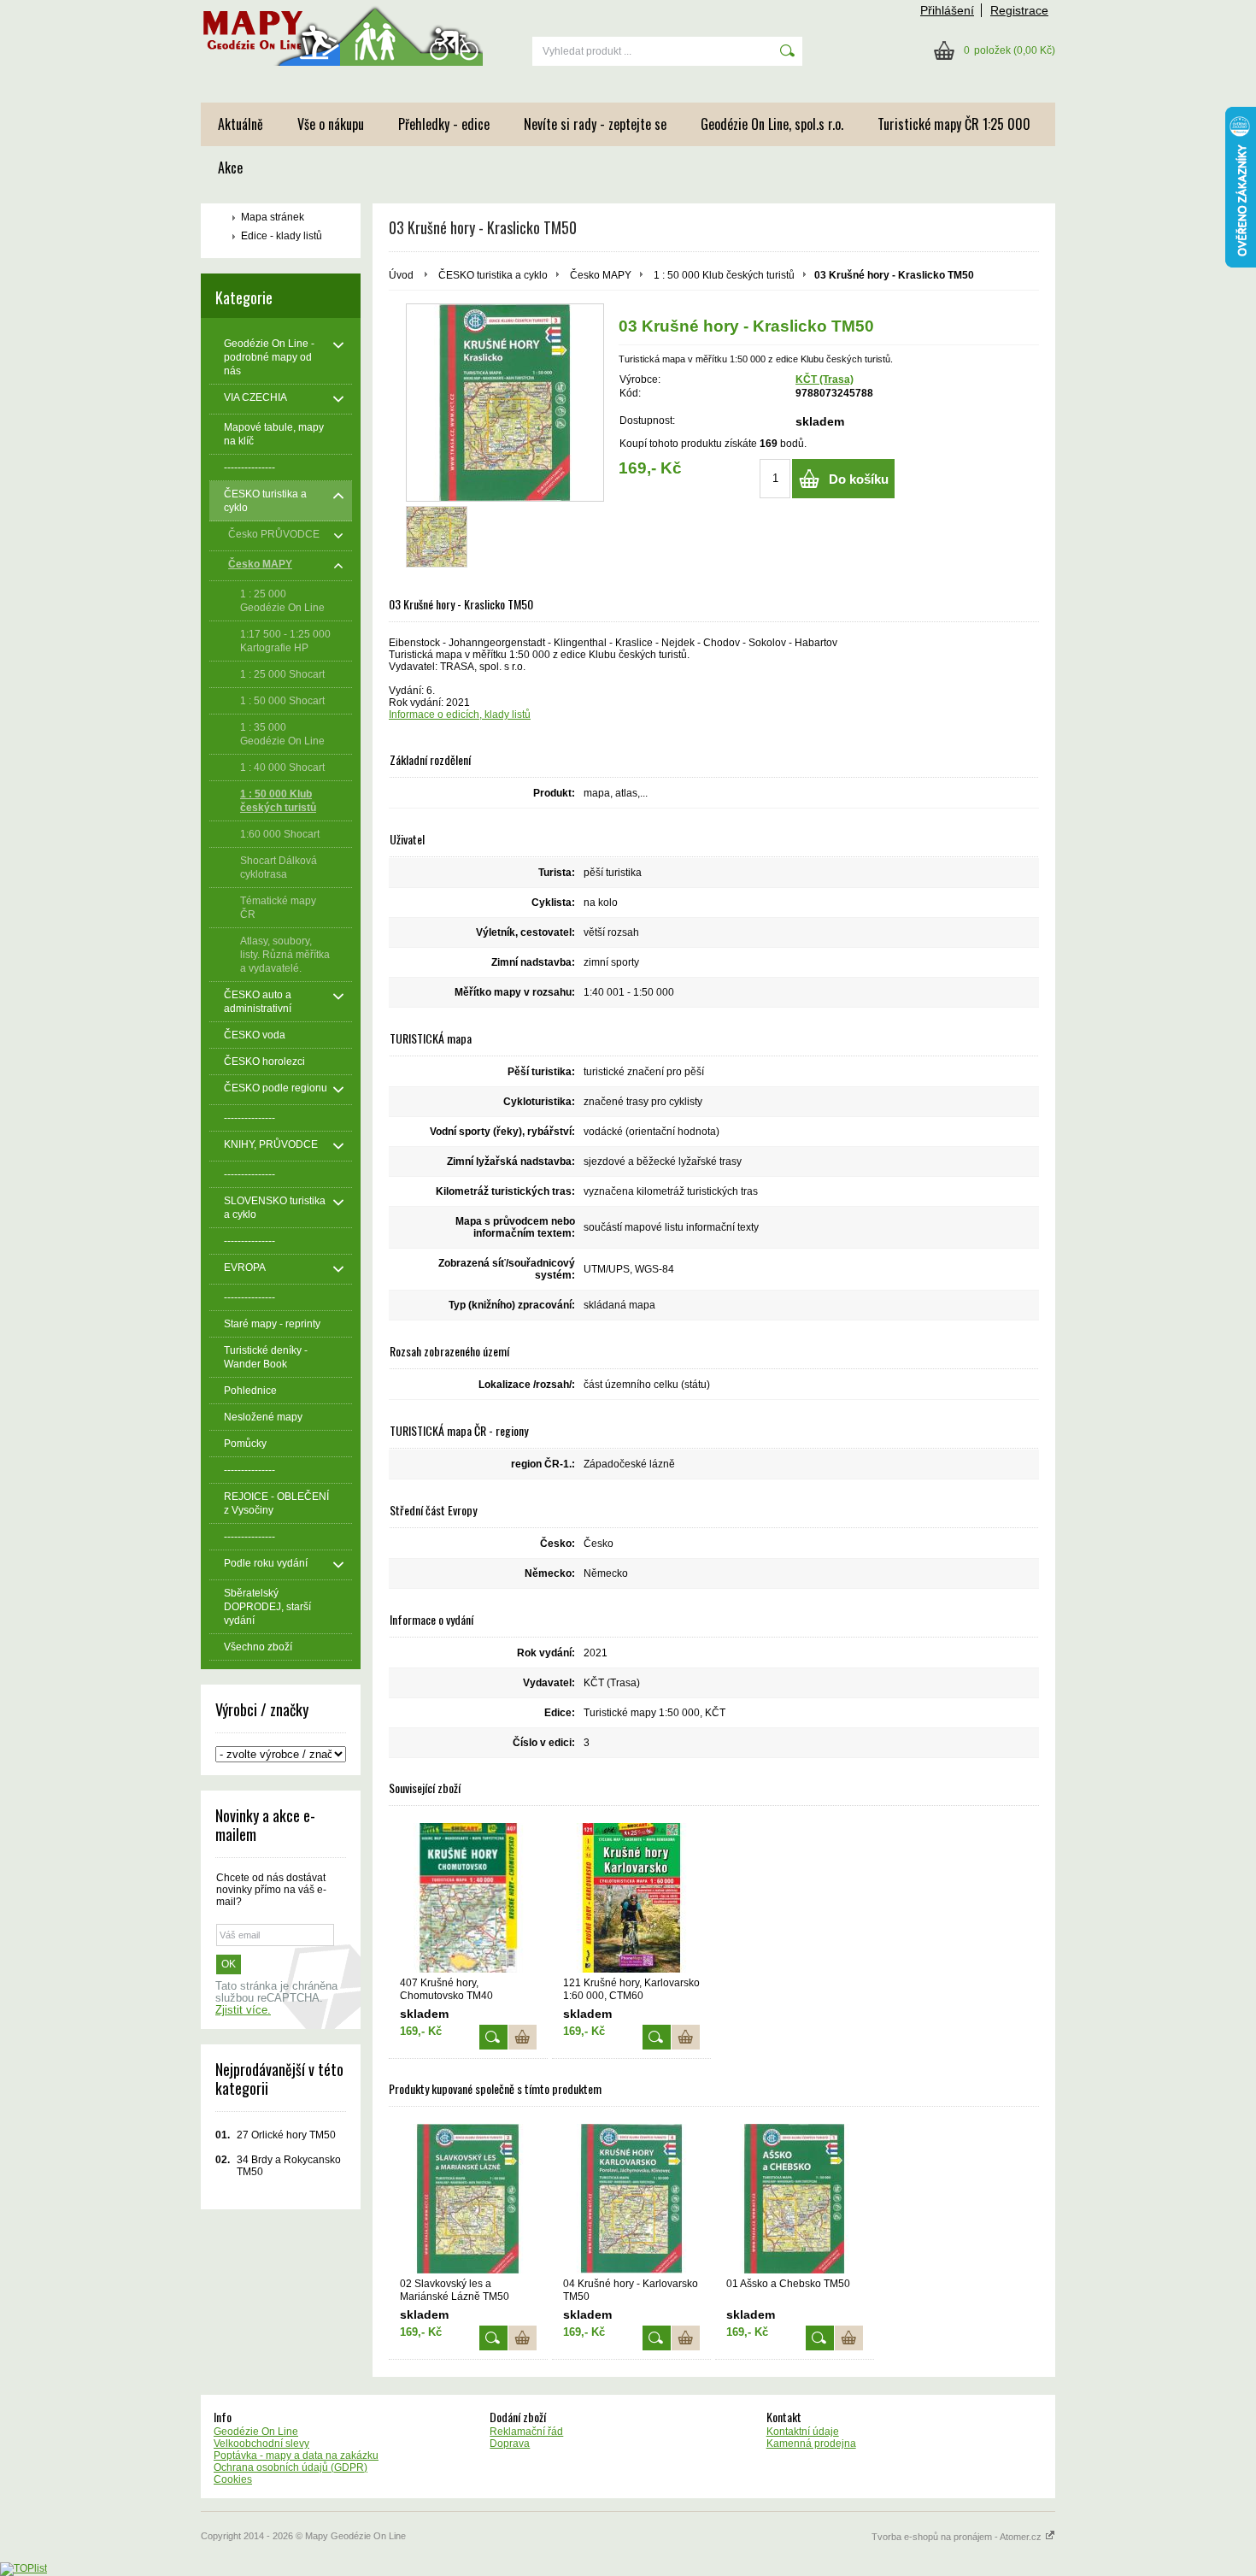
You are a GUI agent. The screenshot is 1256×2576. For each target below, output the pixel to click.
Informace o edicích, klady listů (460, 715)
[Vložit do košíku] (522, 2037)
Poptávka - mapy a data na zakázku (296, 2455)
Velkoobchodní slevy (261, 2444)
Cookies (233, 2479)
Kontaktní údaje (803, 2432)
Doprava (510, 2444)
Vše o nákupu (331, 124)
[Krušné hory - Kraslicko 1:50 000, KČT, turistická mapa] (505, 403)
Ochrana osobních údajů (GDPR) (291, 2467)
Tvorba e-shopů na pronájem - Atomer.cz (958, 2537)
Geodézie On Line (256, 2432)
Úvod (401, 275)
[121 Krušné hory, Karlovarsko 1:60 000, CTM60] (631, 1898)
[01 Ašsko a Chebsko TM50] (795, 2199)
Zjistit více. (243, 2010)
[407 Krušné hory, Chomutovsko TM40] (468, 1898)
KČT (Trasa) (825, 379)
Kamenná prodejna (811, 2444)
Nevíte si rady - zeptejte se (595, 124)
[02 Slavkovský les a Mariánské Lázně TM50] (468, 2199)
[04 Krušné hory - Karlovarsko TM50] (631, 2199)
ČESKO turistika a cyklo (493, 275)
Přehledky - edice (444, 124)
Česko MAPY (601, 275)
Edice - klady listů (282, 236)
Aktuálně (241, 124)
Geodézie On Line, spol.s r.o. (772, 124)
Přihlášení (947, 10)
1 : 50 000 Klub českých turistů (724, 275)
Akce (230, 168)
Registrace (1019, 10)
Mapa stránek (273, 217)
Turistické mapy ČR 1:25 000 (954, 124)
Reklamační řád (526, 2432)
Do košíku (859, 479)
